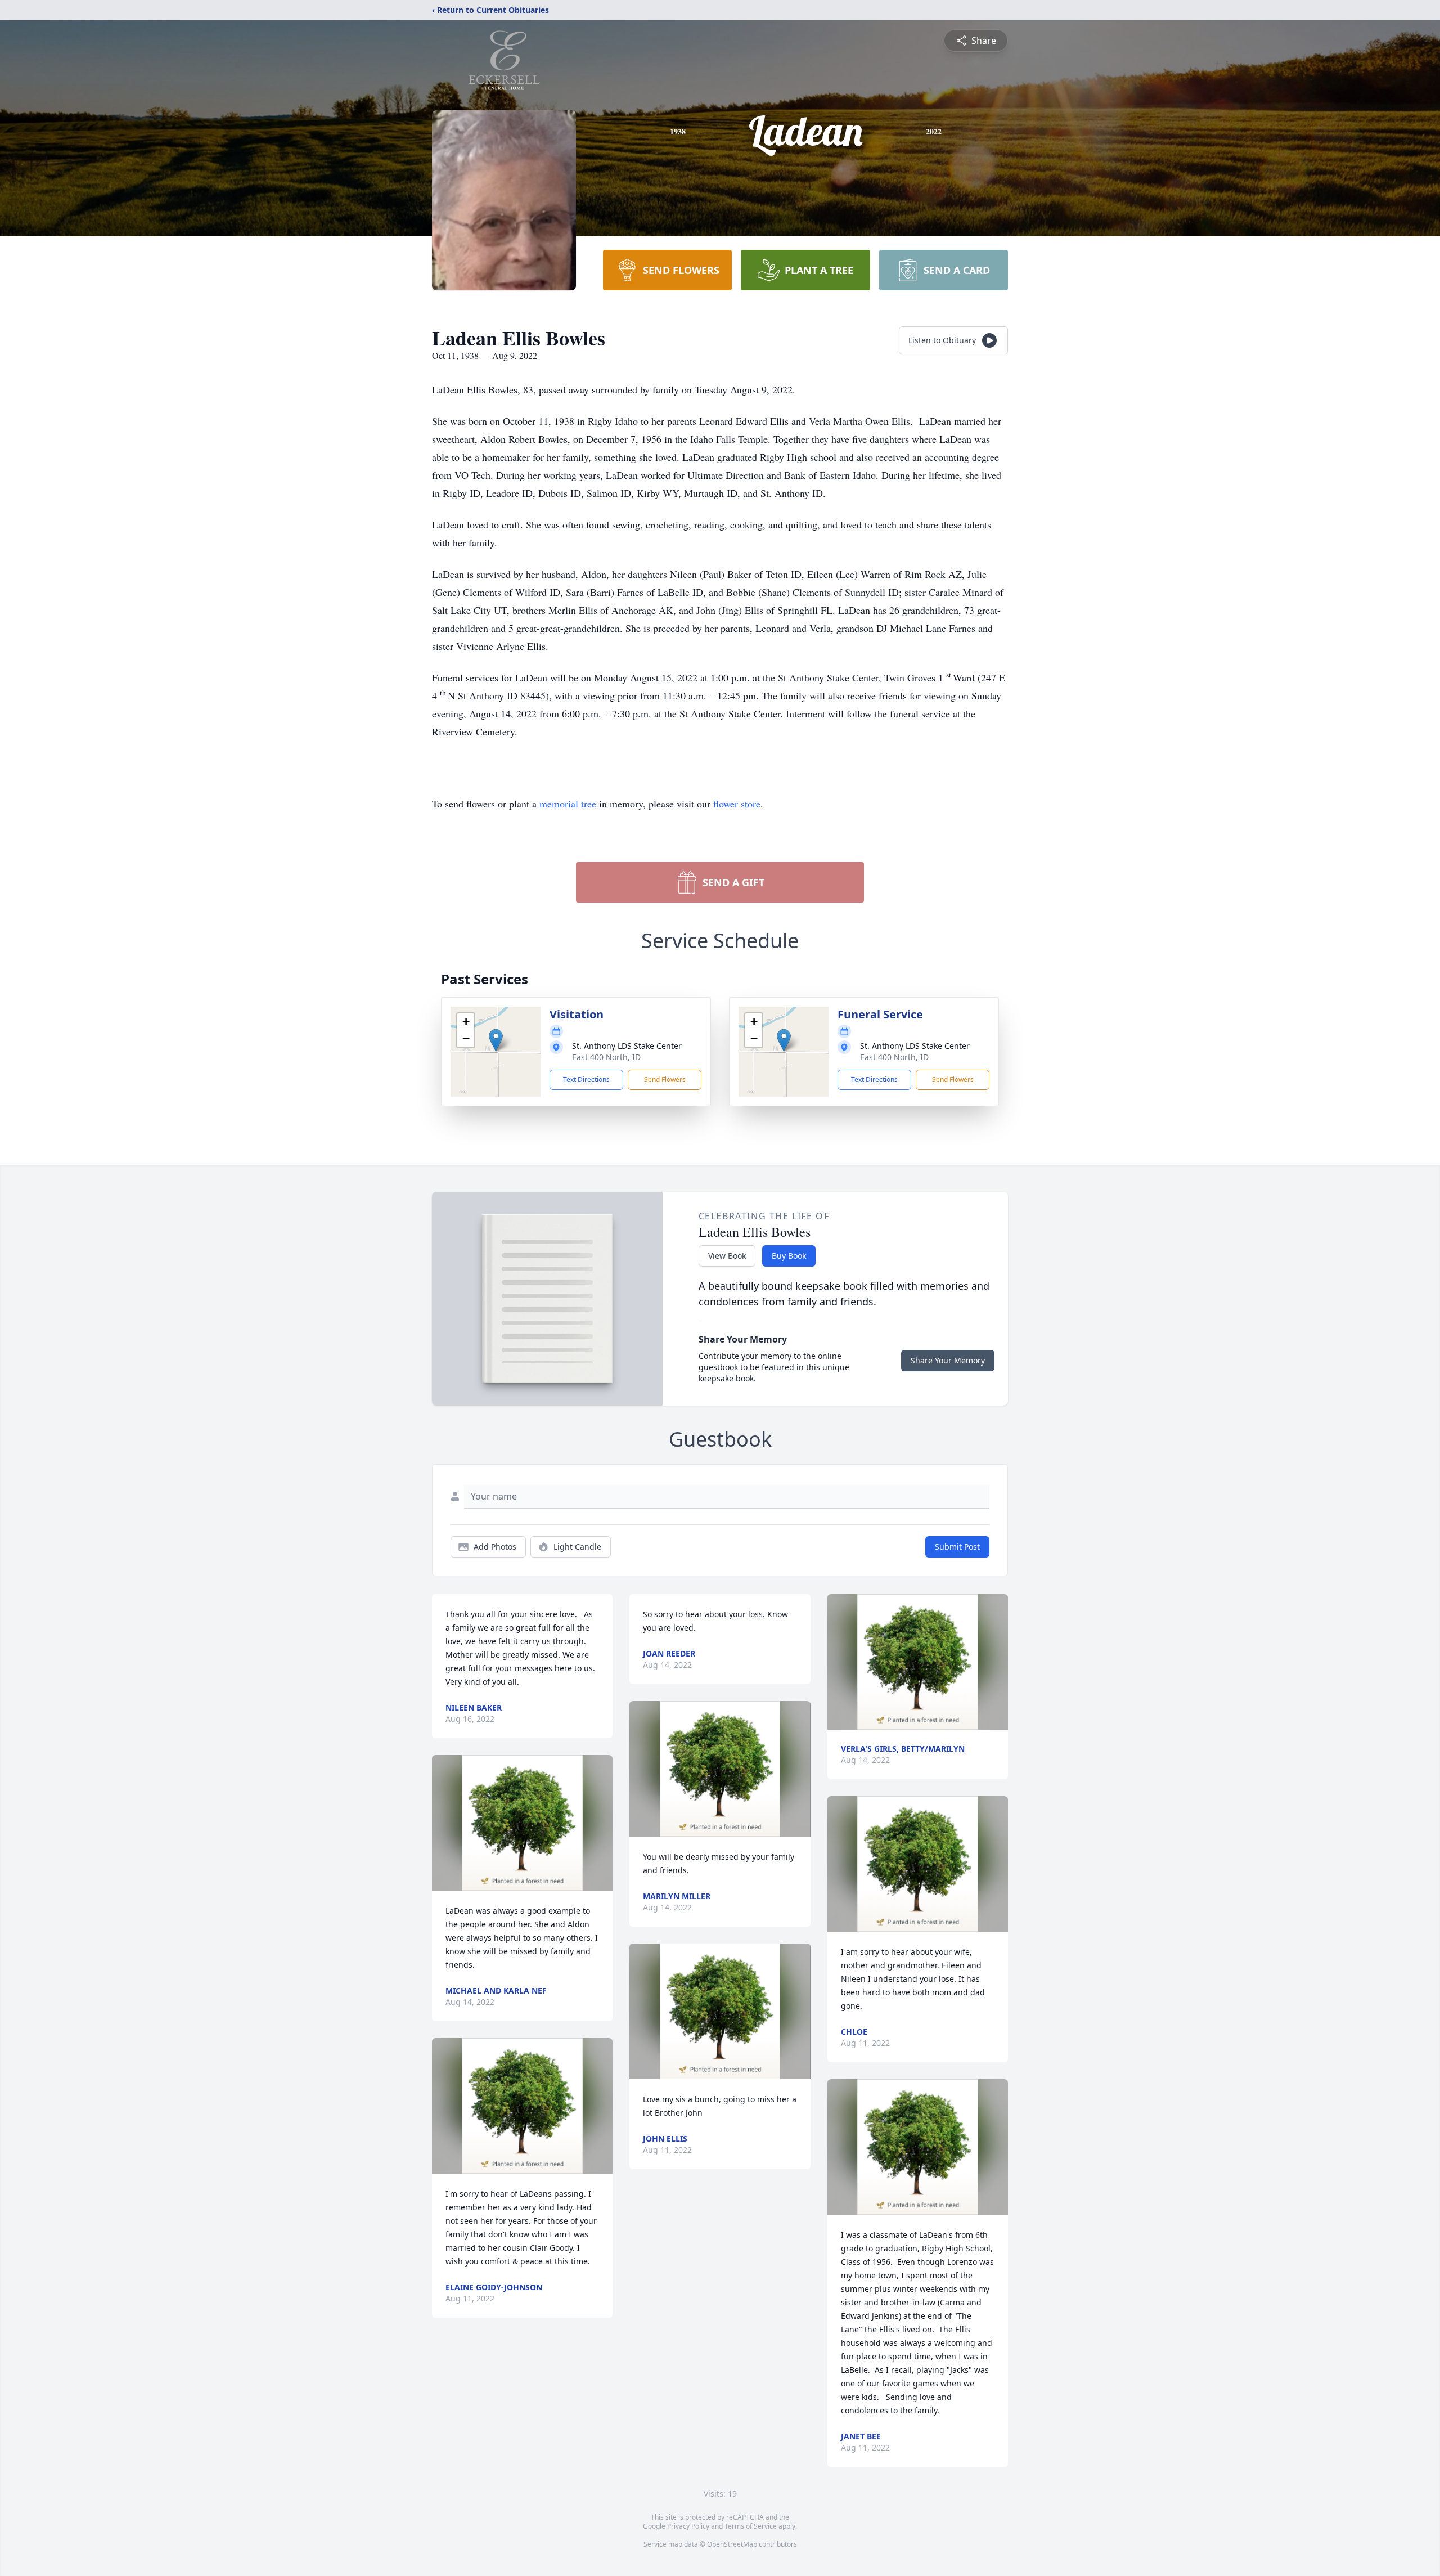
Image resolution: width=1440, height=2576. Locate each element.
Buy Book (789, 1256)
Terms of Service (751, 2526)
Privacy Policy (688, 2526)
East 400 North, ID (606, 1057)
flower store (737, 804)
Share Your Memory (948, 1360)
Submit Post (957, 1547)
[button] (496, 1040)
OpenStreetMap (732, 2544)
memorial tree (568, 804)
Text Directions (586, 1080)
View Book (727, 1256)
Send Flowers (665, 1080)
